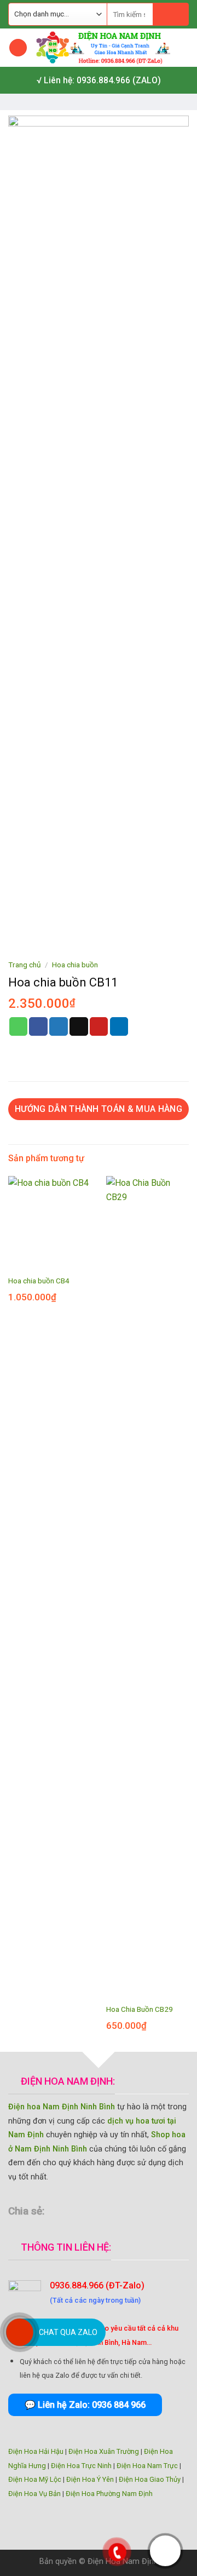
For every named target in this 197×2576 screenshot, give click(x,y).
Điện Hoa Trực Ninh (81, 2466)
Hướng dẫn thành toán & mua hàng (99, 1109)
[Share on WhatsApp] (19, 1026)
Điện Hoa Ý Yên (90, 2479)
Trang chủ (25, 965)
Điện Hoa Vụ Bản (34, 2494)
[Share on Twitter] (59, 1026)
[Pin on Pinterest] (99, 1026)
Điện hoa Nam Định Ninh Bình (62, 2107)
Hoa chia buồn (75, 965)
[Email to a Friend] (79, 1026)
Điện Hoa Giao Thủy (150, 2479)
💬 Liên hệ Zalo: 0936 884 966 (85, 2405)
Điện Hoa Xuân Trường (104, 2451)
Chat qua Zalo (68, 2332)
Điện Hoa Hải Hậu (36, 2451)
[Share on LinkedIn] (119, 1026)
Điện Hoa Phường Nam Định (109, 2494)
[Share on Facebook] (38, 1026)
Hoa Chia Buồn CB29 (140, 2009)
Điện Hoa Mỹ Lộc (35, 2479)
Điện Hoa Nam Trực (147, 2466)
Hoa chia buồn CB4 (39, 1281)
